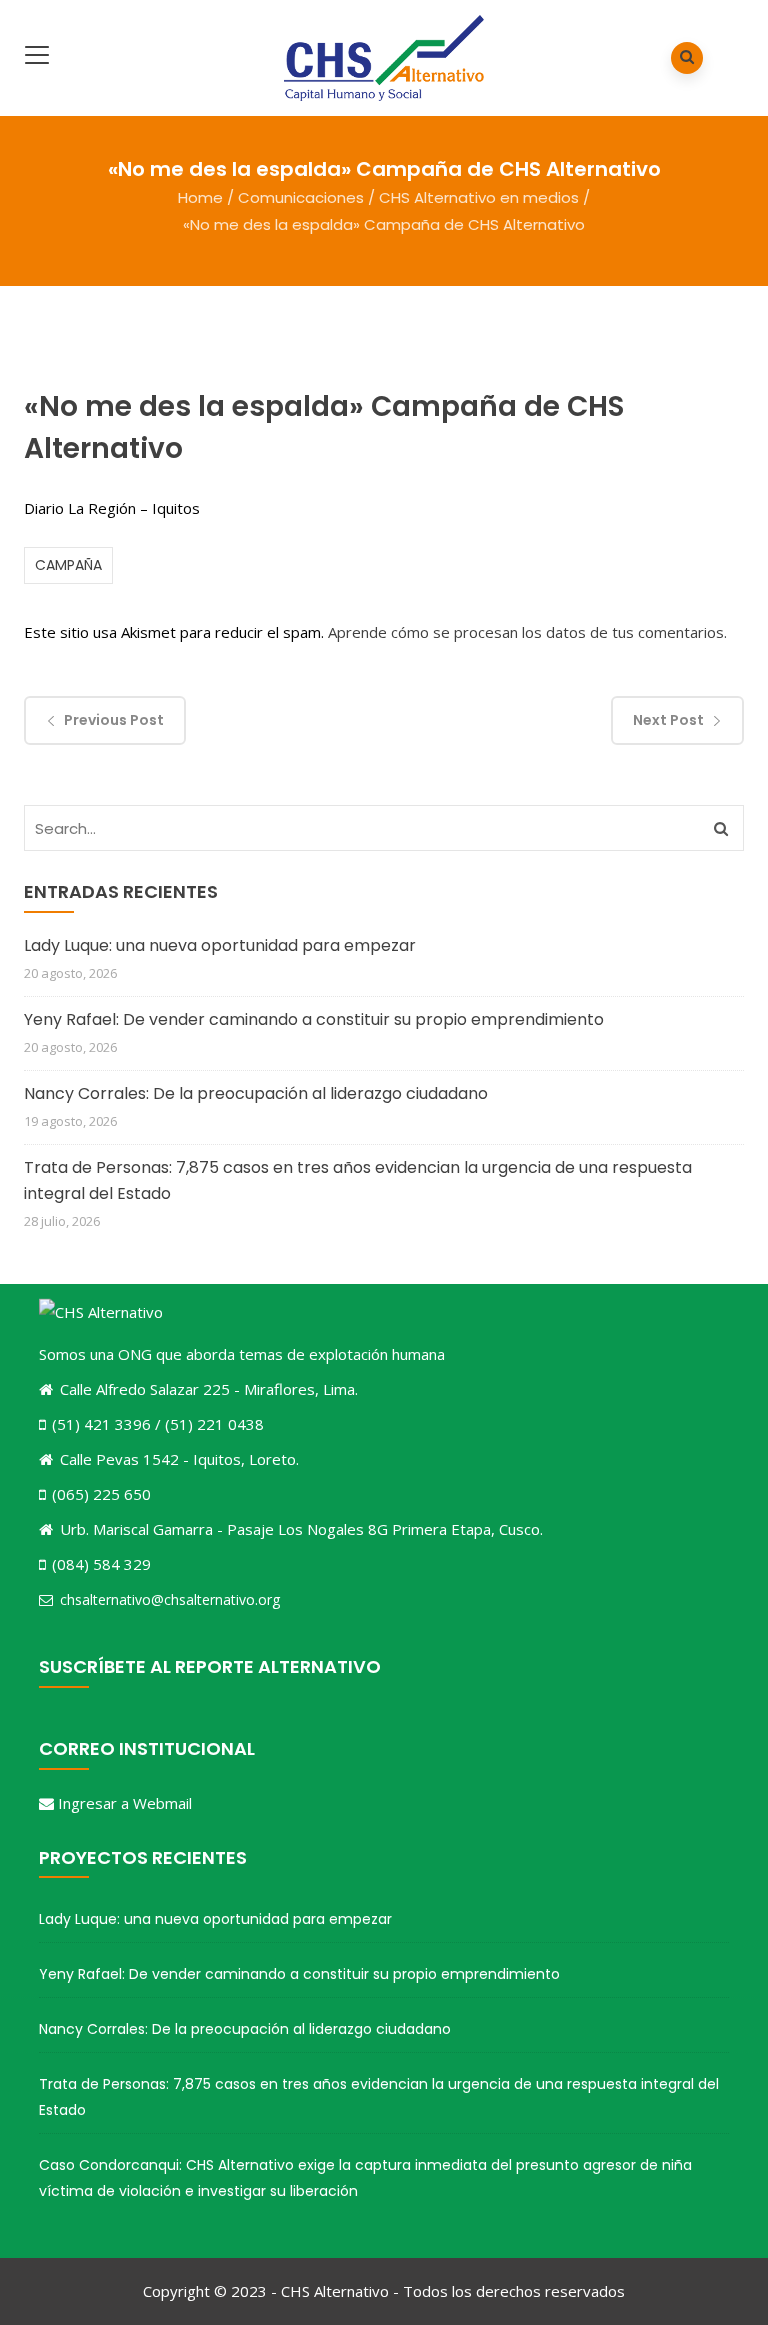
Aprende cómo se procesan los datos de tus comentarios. (527, 632)
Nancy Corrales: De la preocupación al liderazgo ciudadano (256, 1093)
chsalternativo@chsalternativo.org (170, 1599)
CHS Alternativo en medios (479, 197)
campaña (68, 565)
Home (200, 197)
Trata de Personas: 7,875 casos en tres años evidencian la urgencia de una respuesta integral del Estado (358, 1180)
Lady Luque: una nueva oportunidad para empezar (220, 945)
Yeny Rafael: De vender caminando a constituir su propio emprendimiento (314, 1019)
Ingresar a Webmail (125, 1803)
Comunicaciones (301, 197)
